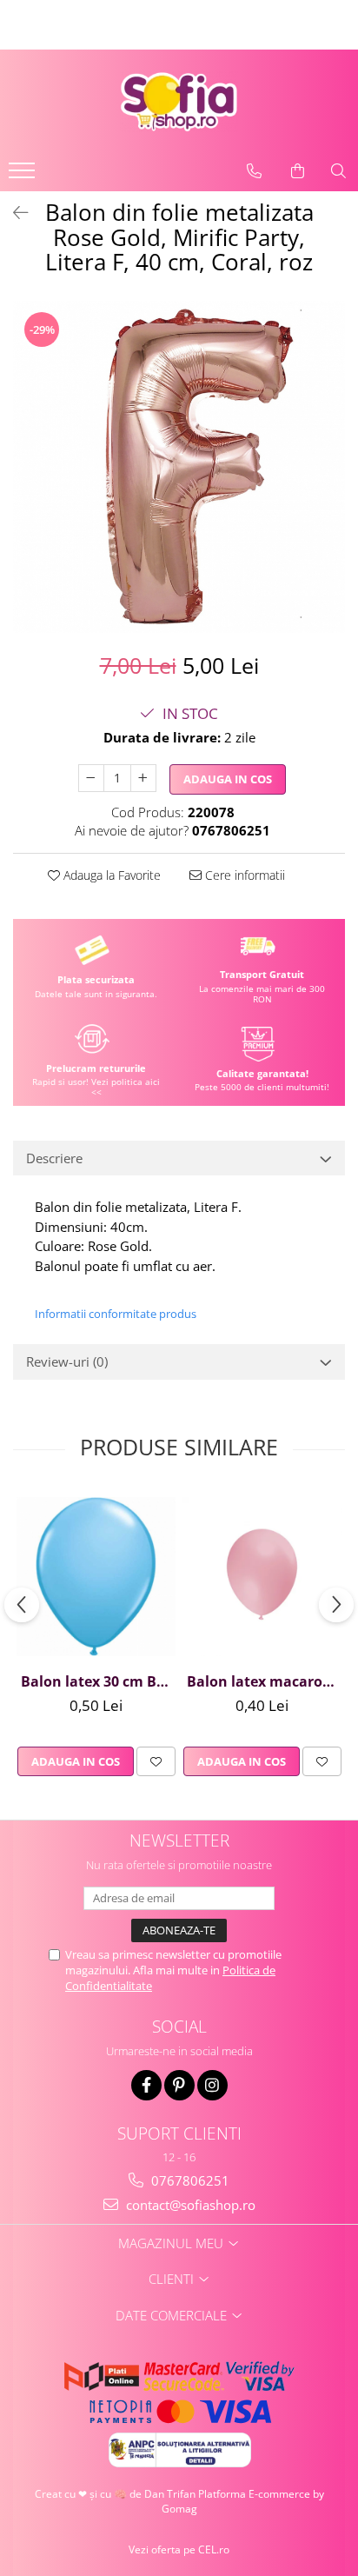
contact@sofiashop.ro (189, 2205)
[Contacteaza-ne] (254, 171)
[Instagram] (212, 2085)
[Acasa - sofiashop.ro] (179, 102)
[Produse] (24, 176)
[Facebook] (146, 2085)
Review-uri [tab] (67, 1361)
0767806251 (189, 2180)
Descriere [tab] (54, 1158)
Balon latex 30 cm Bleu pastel (98, 1681)
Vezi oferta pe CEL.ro (179, 2549)
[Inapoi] (13, 213)
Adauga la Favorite (110, 875)
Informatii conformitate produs (116, 1314)
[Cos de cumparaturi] (298, 171)
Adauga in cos (228, 779)
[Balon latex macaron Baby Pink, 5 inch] (262, 1577)
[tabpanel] (179, 467)
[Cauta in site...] (338, 171)
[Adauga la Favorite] (156, 1761)
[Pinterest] (179, 2085)
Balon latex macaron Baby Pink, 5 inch (264, 1681)
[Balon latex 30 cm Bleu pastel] (96, 1577)
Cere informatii (243, 875)
